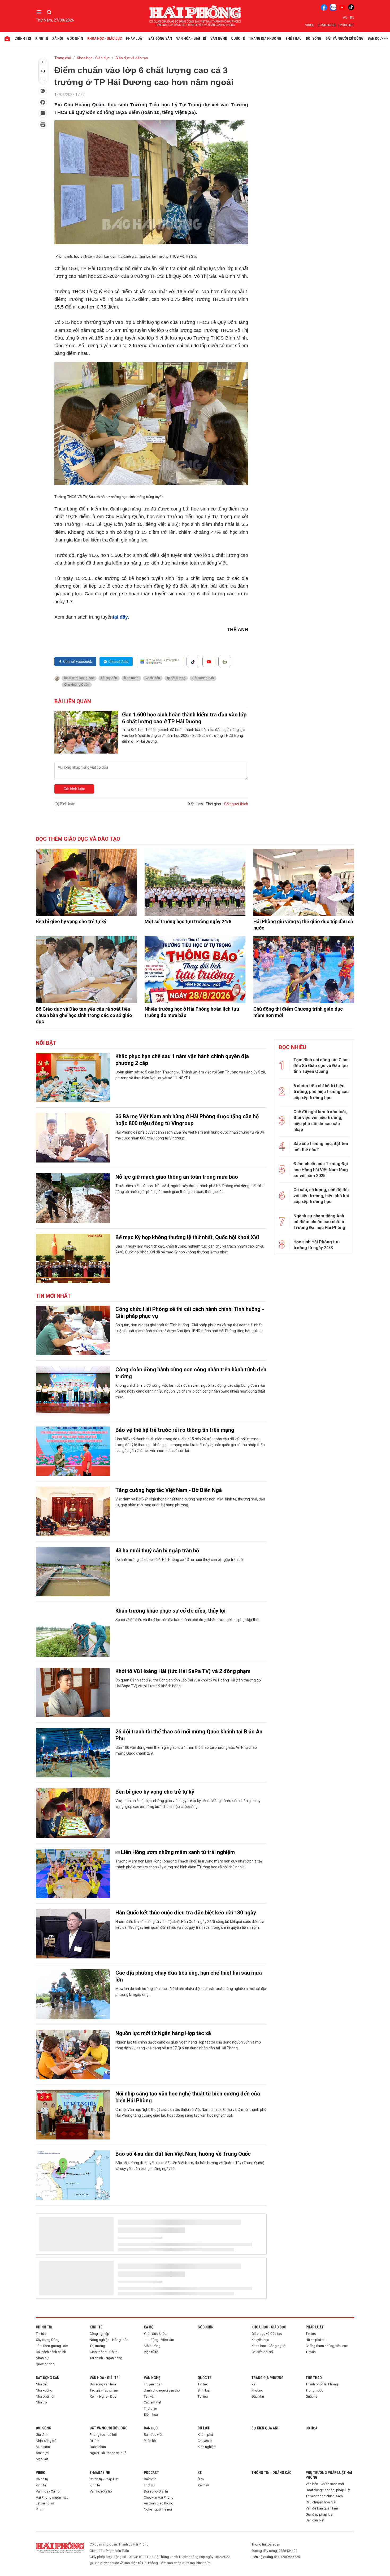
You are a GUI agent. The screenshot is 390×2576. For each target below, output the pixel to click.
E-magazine (327, 25)
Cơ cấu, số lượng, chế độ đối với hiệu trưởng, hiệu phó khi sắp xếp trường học (321, 1196)
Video (310, 25)
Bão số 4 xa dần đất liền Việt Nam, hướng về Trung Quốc (183, 2154)
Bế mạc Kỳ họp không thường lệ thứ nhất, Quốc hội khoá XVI (187, 1237)
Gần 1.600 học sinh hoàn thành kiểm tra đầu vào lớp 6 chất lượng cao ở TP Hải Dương (184, 718)
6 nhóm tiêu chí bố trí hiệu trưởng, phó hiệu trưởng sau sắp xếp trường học (321, 1092)
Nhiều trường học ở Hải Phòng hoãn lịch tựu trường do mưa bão (192, 1012)
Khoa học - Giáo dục (105, 38)
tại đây (120, 617)
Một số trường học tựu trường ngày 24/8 (188, 921)
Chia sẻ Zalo (118, 662)
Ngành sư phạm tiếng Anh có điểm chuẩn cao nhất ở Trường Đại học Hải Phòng (319, 1222)
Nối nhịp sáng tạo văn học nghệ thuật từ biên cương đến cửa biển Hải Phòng (188, 2097)
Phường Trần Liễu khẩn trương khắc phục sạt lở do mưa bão (187, 2516)
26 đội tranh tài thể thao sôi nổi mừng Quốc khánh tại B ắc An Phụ (189, 1735)
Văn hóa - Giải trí (191, 38)
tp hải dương (176, 678)
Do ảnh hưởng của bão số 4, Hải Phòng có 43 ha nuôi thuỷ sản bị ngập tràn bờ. (179, 1560)
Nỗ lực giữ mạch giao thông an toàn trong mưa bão (177, 1177)
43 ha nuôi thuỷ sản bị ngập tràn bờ (157, 1551)
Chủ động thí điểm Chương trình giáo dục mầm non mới (298, 1012)
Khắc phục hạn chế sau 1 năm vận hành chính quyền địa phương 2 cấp (182, 1060)
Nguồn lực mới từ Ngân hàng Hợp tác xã (163, 2033)
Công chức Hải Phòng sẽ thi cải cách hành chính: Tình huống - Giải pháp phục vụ (190, 1313)
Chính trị (23, 38)
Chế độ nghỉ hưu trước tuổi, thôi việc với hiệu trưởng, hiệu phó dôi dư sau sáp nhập (320, 1121)
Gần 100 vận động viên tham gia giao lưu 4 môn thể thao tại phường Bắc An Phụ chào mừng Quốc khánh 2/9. (186, 1750)
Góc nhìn (75, 38)
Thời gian (213, 804)
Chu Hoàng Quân (77, 685)
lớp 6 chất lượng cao (79, 678)
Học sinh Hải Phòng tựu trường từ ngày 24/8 (317, 1245)
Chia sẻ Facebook (78, 662)
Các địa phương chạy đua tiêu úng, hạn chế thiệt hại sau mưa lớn (189, 1976)
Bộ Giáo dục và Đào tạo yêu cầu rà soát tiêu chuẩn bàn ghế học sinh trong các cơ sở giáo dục (84, 1015)
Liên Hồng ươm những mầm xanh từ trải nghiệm (178, 1852)
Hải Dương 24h (203, 678)
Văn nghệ (219, 38)
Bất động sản (160, 38)
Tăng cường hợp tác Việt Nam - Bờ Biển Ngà (169, 1490)
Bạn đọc (375, 38)
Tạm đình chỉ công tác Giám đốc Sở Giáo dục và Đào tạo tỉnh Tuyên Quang (321, 1066)
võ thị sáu (153, 678)
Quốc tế (238, 38)
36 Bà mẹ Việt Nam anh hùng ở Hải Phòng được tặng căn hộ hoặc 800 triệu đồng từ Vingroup (187, 1120)
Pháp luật (135, 38)
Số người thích (236, 804)
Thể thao (294, 38)
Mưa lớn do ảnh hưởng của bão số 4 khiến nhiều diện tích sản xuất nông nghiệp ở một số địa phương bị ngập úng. (191, 1992)
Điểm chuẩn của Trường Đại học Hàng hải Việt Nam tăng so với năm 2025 (321, 1170)
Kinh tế (42, 38)
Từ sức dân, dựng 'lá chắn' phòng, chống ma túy (173, 2456)
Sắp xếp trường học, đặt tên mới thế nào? (321, 1146)
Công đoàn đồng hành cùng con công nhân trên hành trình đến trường (191, 1373)
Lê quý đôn (109, 678)
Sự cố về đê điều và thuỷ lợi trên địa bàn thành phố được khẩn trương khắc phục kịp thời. (188, 1620)
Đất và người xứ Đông (344, 38)
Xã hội (58, 38)
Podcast (347, 25)
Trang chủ (63, 58)
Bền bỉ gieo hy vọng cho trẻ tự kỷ (71, 921)
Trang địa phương (265, 38)
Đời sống (314, 38)
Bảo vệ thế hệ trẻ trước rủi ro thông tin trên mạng (175, 1430)
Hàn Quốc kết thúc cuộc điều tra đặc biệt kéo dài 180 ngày (186, 1913)
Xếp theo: (196, 804)
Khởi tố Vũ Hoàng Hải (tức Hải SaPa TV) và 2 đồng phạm (183, 1671)
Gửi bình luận (74, 789)
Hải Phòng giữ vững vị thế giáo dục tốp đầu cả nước (303, 924)
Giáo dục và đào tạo (132, 58)
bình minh (131, 678)
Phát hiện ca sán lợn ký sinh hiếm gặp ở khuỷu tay (175, 2214)
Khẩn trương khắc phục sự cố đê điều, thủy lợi (170, 1611)
